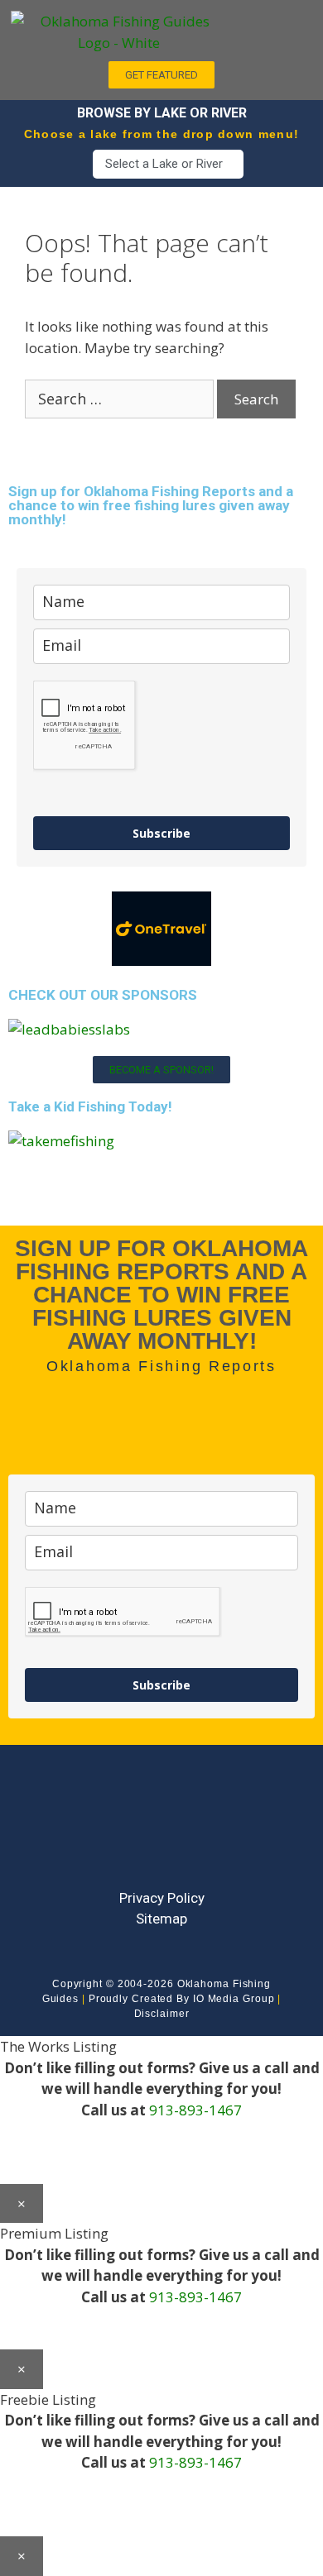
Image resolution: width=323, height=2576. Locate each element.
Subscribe (161, 833)
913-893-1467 (195, 2110)
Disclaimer (162, 2014)
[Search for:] (121, 399)
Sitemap (161, 1919)
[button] (274, 26)
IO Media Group (234, 1999)
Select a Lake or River (164, 164)
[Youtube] (161, 1831)
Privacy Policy (162, 1898)
